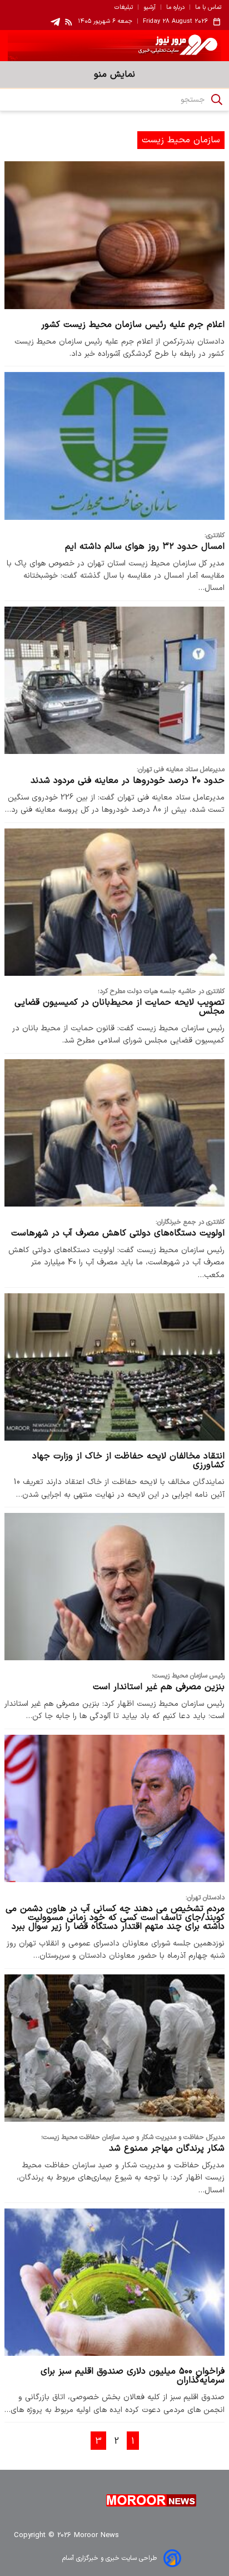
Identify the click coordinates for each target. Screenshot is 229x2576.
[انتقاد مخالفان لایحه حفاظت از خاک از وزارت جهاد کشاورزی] (114, 1367)
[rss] (69, 22)
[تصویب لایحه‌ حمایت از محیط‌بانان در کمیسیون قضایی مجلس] (114, 902)
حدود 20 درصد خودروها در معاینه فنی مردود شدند (128, 781)
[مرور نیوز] (114, 46)
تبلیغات (124, 8)
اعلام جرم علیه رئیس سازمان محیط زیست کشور (133, 325)
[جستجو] (217, 100)
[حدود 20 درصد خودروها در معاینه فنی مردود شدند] (114, 680)
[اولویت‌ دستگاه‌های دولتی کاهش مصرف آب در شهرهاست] (114, 1133)
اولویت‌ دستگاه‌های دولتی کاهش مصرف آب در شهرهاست (118, 1233)
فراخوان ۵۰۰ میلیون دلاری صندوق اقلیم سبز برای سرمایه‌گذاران (133, 2376)
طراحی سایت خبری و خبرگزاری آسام (109, 2558)
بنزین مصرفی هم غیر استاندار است (159, 1687)
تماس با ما (208, 8)
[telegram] (55, 22)
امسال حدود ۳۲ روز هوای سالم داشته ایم (145, 547)
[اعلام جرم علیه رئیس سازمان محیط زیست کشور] (114, 235)
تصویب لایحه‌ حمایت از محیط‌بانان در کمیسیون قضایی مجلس (120, 1007)
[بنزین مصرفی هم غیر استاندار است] (114, 1587)
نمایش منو (114, 75)
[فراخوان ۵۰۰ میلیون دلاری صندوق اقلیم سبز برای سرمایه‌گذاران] (114, 2282)
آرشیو (150, 8)
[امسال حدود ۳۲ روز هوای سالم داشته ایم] (114, 446)
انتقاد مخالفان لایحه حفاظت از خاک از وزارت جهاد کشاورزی (128, 1461)
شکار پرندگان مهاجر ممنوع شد (167, 2148)
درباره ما (175, 8)
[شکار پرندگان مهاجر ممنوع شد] (114, 2048)
